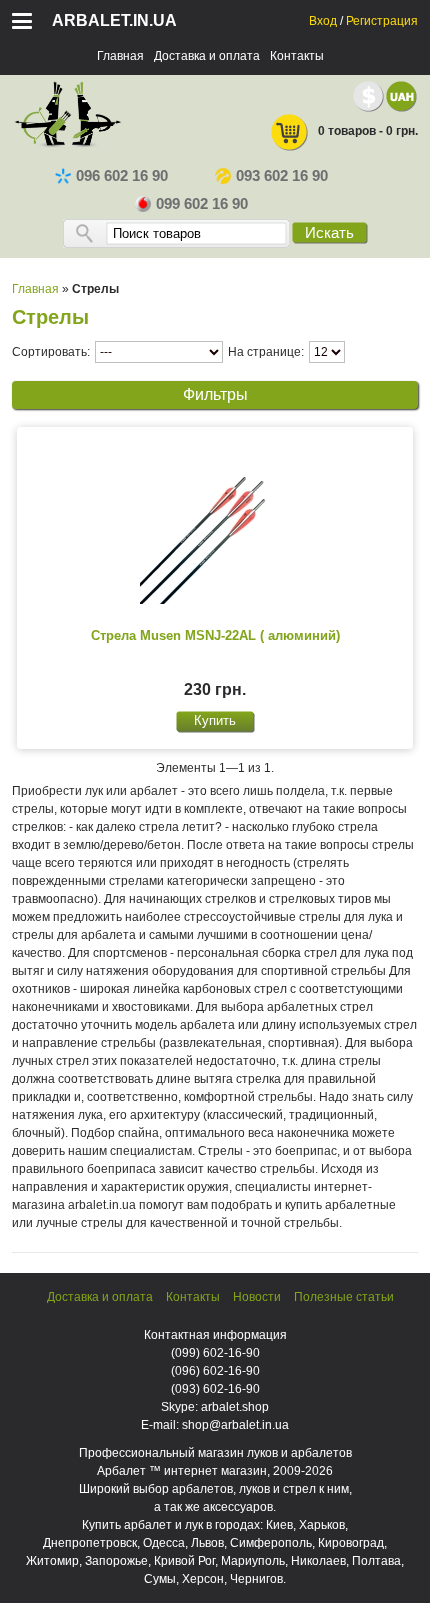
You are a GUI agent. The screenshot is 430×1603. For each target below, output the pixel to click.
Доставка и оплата (207, 56)
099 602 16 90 (202, 204)
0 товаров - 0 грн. (368, 131)
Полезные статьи (344, 1297)
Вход (323, 21)
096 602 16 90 (122, 176)
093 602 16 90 (282, 176)
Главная (120, 56)
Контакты (297, 56)
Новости (257, 1297)
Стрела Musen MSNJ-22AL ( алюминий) (215, 635)
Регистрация (382, 21)
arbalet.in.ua (114, 20)
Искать (329, 233)
